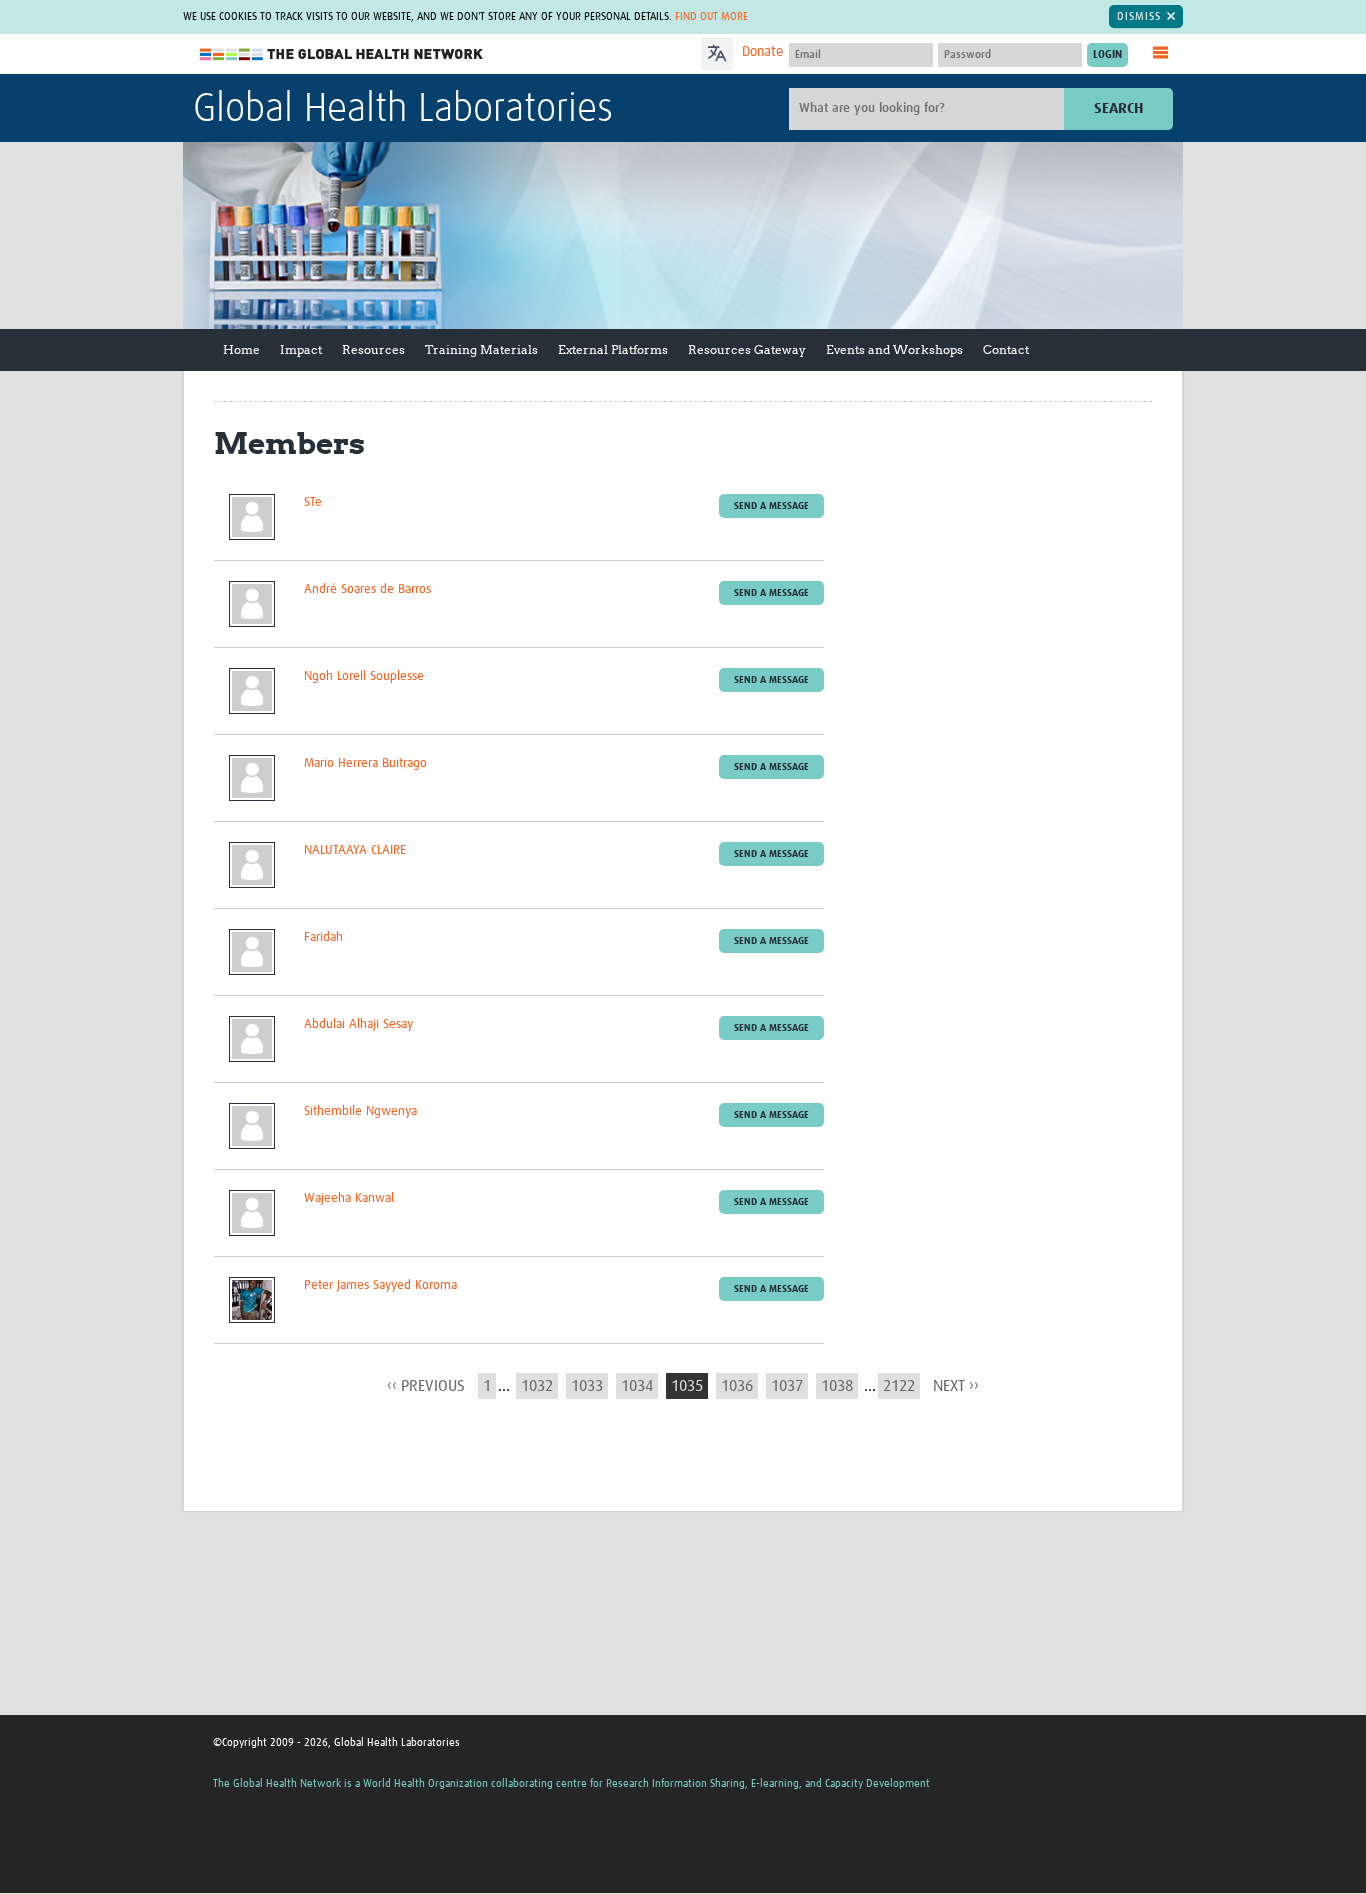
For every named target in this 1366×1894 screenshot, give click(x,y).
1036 (737, 1386)
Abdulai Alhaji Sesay (358, 1024)
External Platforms (613, 349)
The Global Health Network (342, 54)
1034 (637, 1386)
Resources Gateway (747, 349)
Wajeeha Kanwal (349, 1198)
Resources (373, 349)
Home (241, 349)
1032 (537, 1386)
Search (1118, 108)
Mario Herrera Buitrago (365, 763)
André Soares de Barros (367, 589)
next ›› (956, 1386)
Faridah (323, 937)
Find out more (711, 16)
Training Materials (481, 349)
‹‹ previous (426, 1386)
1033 (587, 1386)
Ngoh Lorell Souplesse (364, 676)
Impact (301, 349)
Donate (762, 52)
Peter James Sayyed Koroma (380, 1285)
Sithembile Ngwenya (360, 1111)
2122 (899, 1386)
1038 (837, 1386)
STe (313, 502)
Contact (1006, 349)
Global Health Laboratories (403, 110)
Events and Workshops (894, 349)
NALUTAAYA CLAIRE (355, 850)
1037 (787, 1386)
